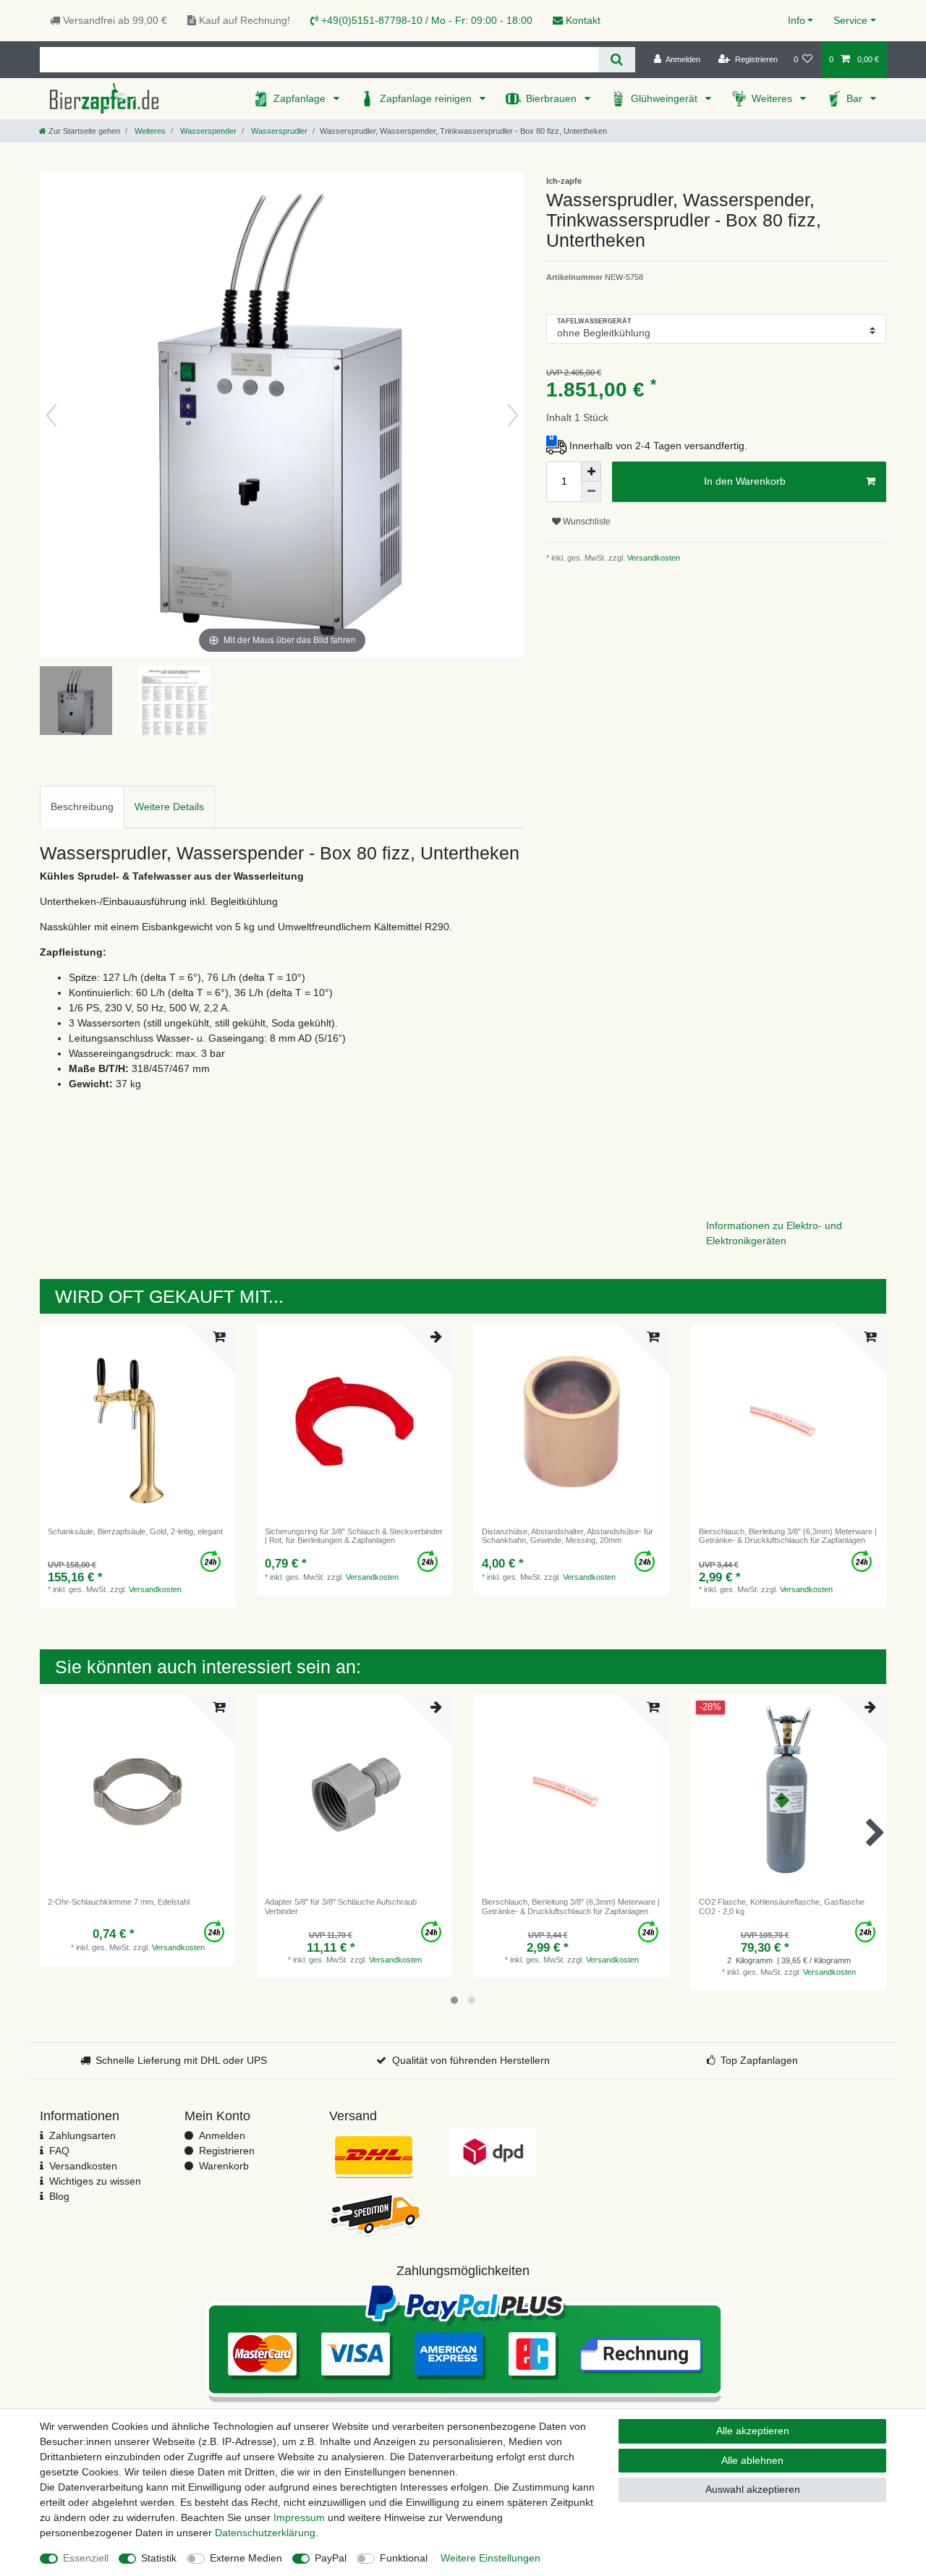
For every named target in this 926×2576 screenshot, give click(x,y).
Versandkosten (653, 558)
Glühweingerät (666, 98)
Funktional (404, 2558)
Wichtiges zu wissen (95, 2181)
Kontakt (582, 20)
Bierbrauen (553, 98)
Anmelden (222, 2135)
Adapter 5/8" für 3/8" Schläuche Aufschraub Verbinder (341, 1906)
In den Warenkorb (745, 481)
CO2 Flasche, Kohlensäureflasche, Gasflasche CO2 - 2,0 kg (782, 1906)
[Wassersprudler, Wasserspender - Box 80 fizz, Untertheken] (76, 702)
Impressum (299, 2517)
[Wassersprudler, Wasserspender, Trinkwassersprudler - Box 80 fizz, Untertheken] (174, 702)
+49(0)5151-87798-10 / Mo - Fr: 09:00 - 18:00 (425, 20)
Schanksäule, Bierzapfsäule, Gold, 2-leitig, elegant (135, 1531)
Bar (856, 98)
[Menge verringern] (591, 492)
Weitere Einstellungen (490, 2558)
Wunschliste (586, 522)
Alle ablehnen (752, 2460)
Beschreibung (82, 807)
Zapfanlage (301, 98)
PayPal (331, 2558)
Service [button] (850, 20)
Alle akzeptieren (753, 2431)
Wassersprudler (278, 131)
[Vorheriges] (51, 415)
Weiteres (773, 98)
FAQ (59, 2151)
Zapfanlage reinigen (427, 98)
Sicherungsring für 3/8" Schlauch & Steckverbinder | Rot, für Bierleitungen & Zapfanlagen (354, 1536)
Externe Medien (246, 2558)
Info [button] (797, 20)
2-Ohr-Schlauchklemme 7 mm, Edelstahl (119, 1902)
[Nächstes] (513, 415)
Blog (59, 2196)
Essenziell (86, 2558)
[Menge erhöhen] (591, 472)
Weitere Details (169, 807)
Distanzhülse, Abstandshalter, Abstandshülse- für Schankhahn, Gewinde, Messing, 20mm (568, 1536)
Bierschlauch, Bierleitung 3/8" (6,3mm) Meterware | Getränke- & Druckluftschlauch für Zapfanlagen (788, 1536)
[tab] (82, 807)
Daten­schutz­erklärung (265, 2533)
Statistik (159, 2558)
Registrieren (227, 2151)
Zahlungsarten (82, 2135)
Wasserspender (207, 131)
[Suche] (617, 60)
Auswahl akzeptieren (753, 2489)
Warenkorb (224, 2166)
